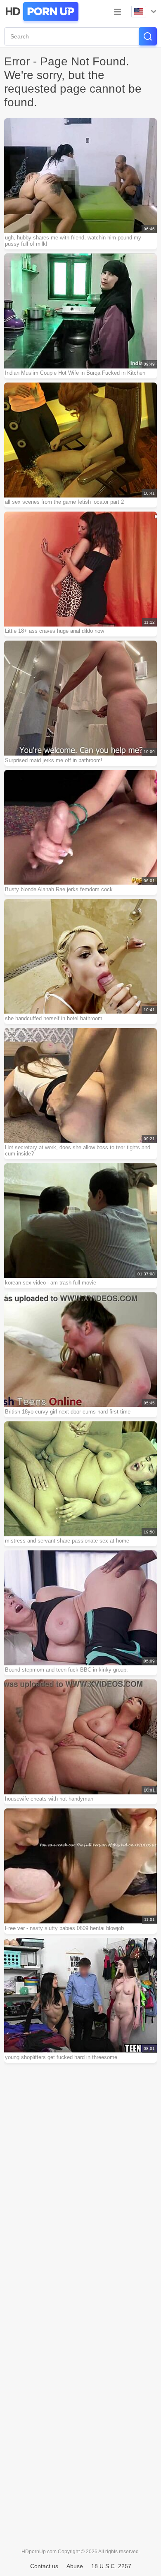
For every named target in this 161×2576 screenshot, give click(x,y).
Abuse (75, 2566)
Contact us (44, 2566)
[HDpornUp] (41, 12)
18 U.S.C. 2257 (111, 2566)
